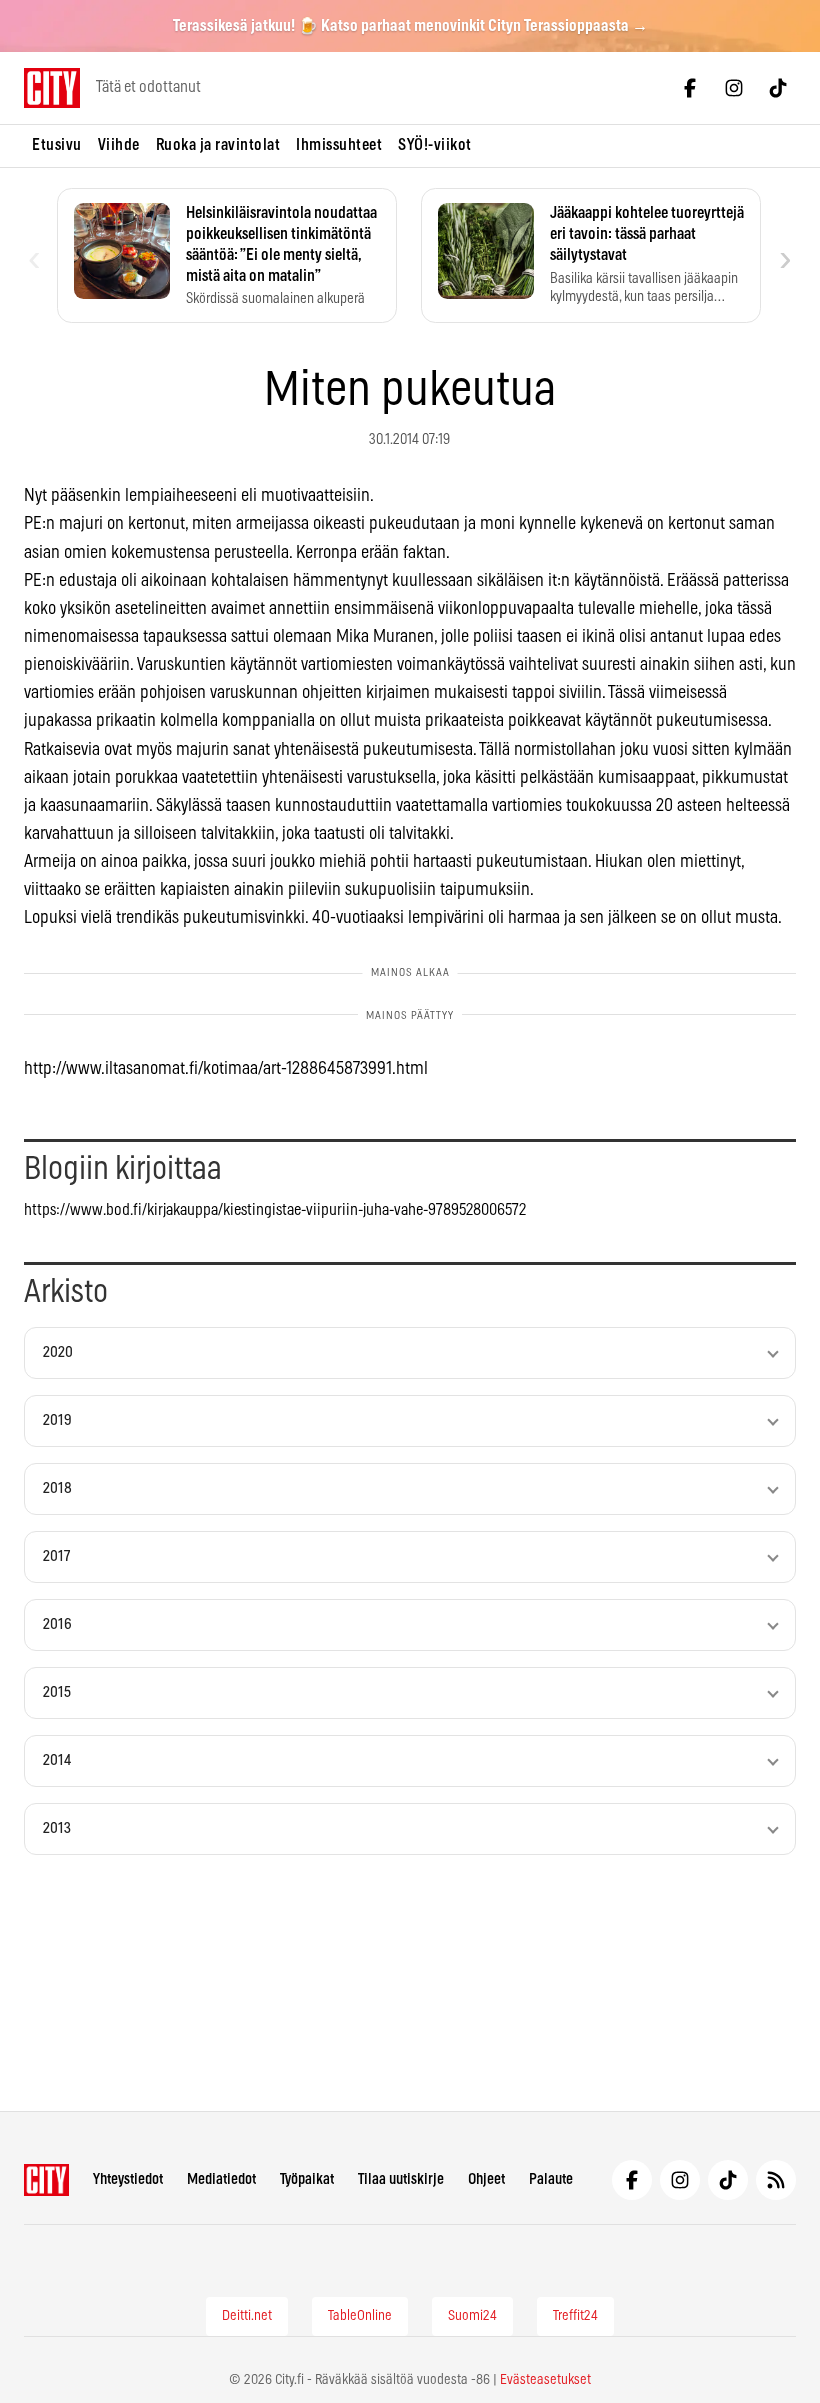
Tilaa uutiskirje (401, 2179)
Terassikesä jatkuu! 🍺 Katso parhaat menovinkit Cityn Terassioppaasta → (410, 26)
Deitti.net (247, 2316)
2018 (57, 1488)
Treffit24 (575, 2316)
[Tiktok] (778, 88)
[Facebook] (690, 88)
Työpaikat (307, 2179)
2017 (56, 1556)
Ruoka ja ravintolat (218, 145)
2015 (57, 1692)
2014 (57, 1760)
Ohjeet (486, 2179)
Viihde (119, 145)
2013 (57, 1828)
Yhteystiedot (128, 2179)
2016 (57, 1624)
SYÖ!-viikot (435, 145)
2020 (58, 1352)
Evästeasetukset (545, 2380)
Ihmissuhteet (339, 145)
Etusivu (57, 145)
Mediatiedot (221, 2179)
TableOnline (360, 2316)
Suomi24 (472, 2316)
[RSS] (776, 2180)
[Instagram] (734, 88)
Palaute (551, 2179)
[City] (46, 2180)
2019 (57, 1420)
